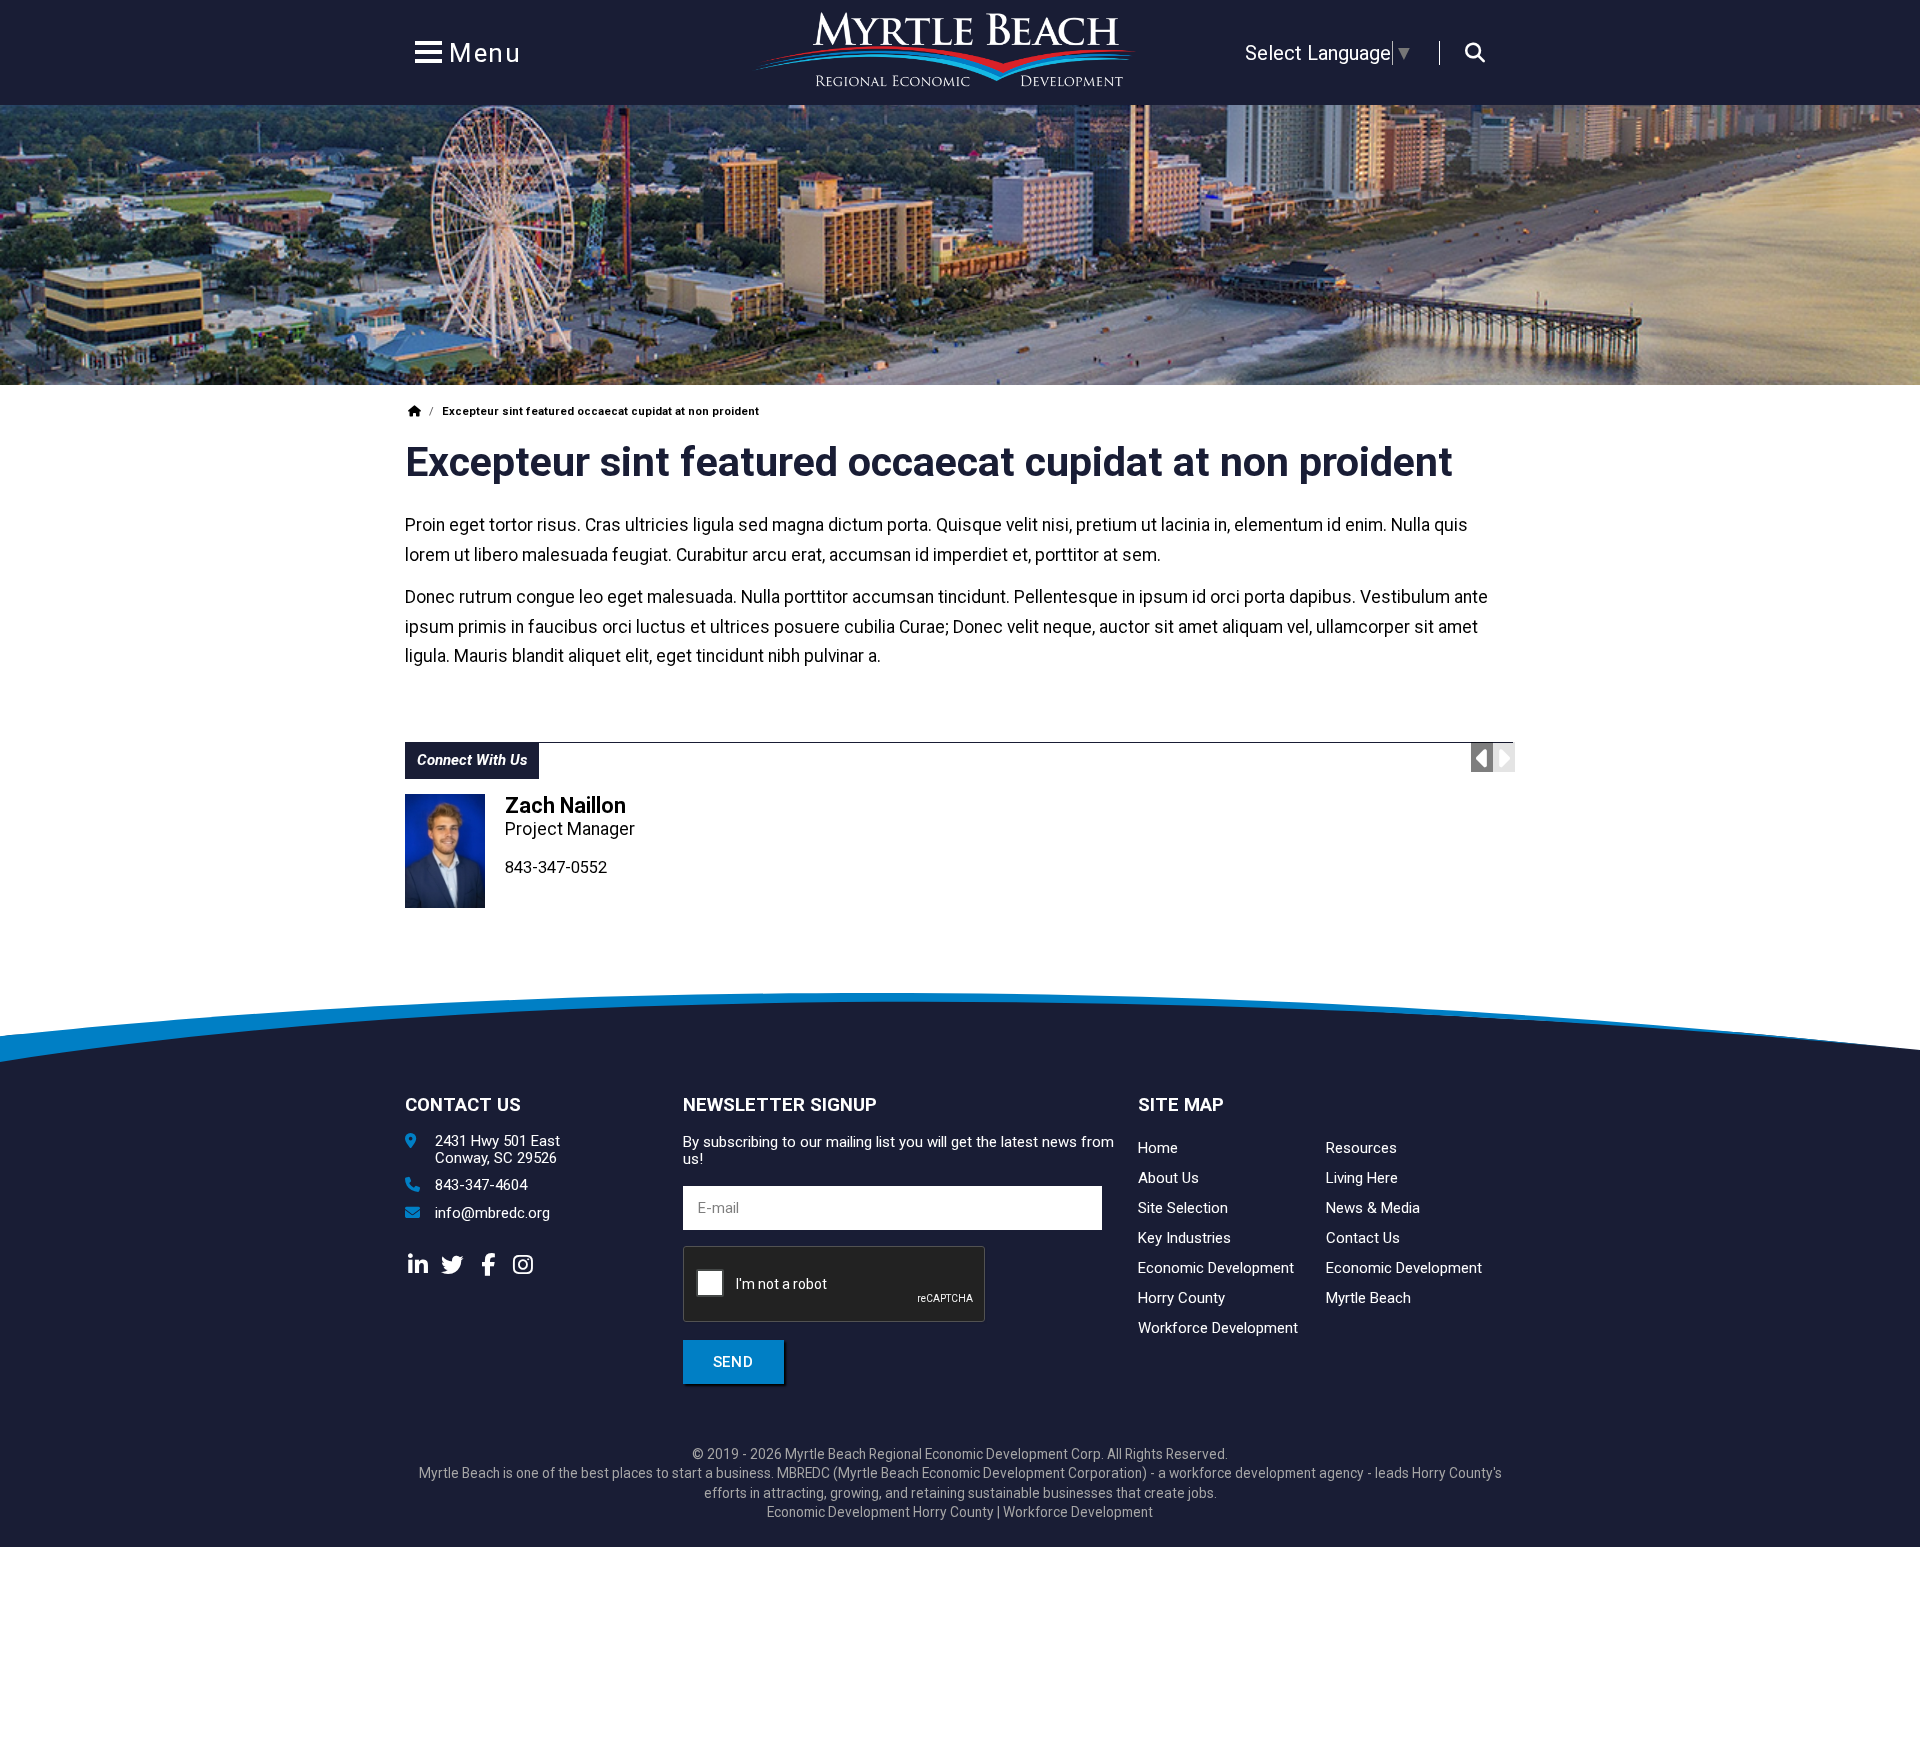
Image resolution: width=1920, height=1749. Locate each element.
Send (733, 1362)
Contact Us (1363, 1238)
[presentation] (835, 1285)
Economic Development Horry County (880, 1512)
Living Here (1362, 1178)
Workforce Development (1218, 1328)
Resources (1361, 1148)
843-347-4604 (481, 1185)
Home (1158, 1148)
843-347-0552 (556, 867)
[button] (428, 56)
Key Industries (1184, 1238)
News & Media (1373, 1208)
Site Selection (1183, 1208)
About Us (1168, 1178)
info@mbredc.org (492, 1213)
